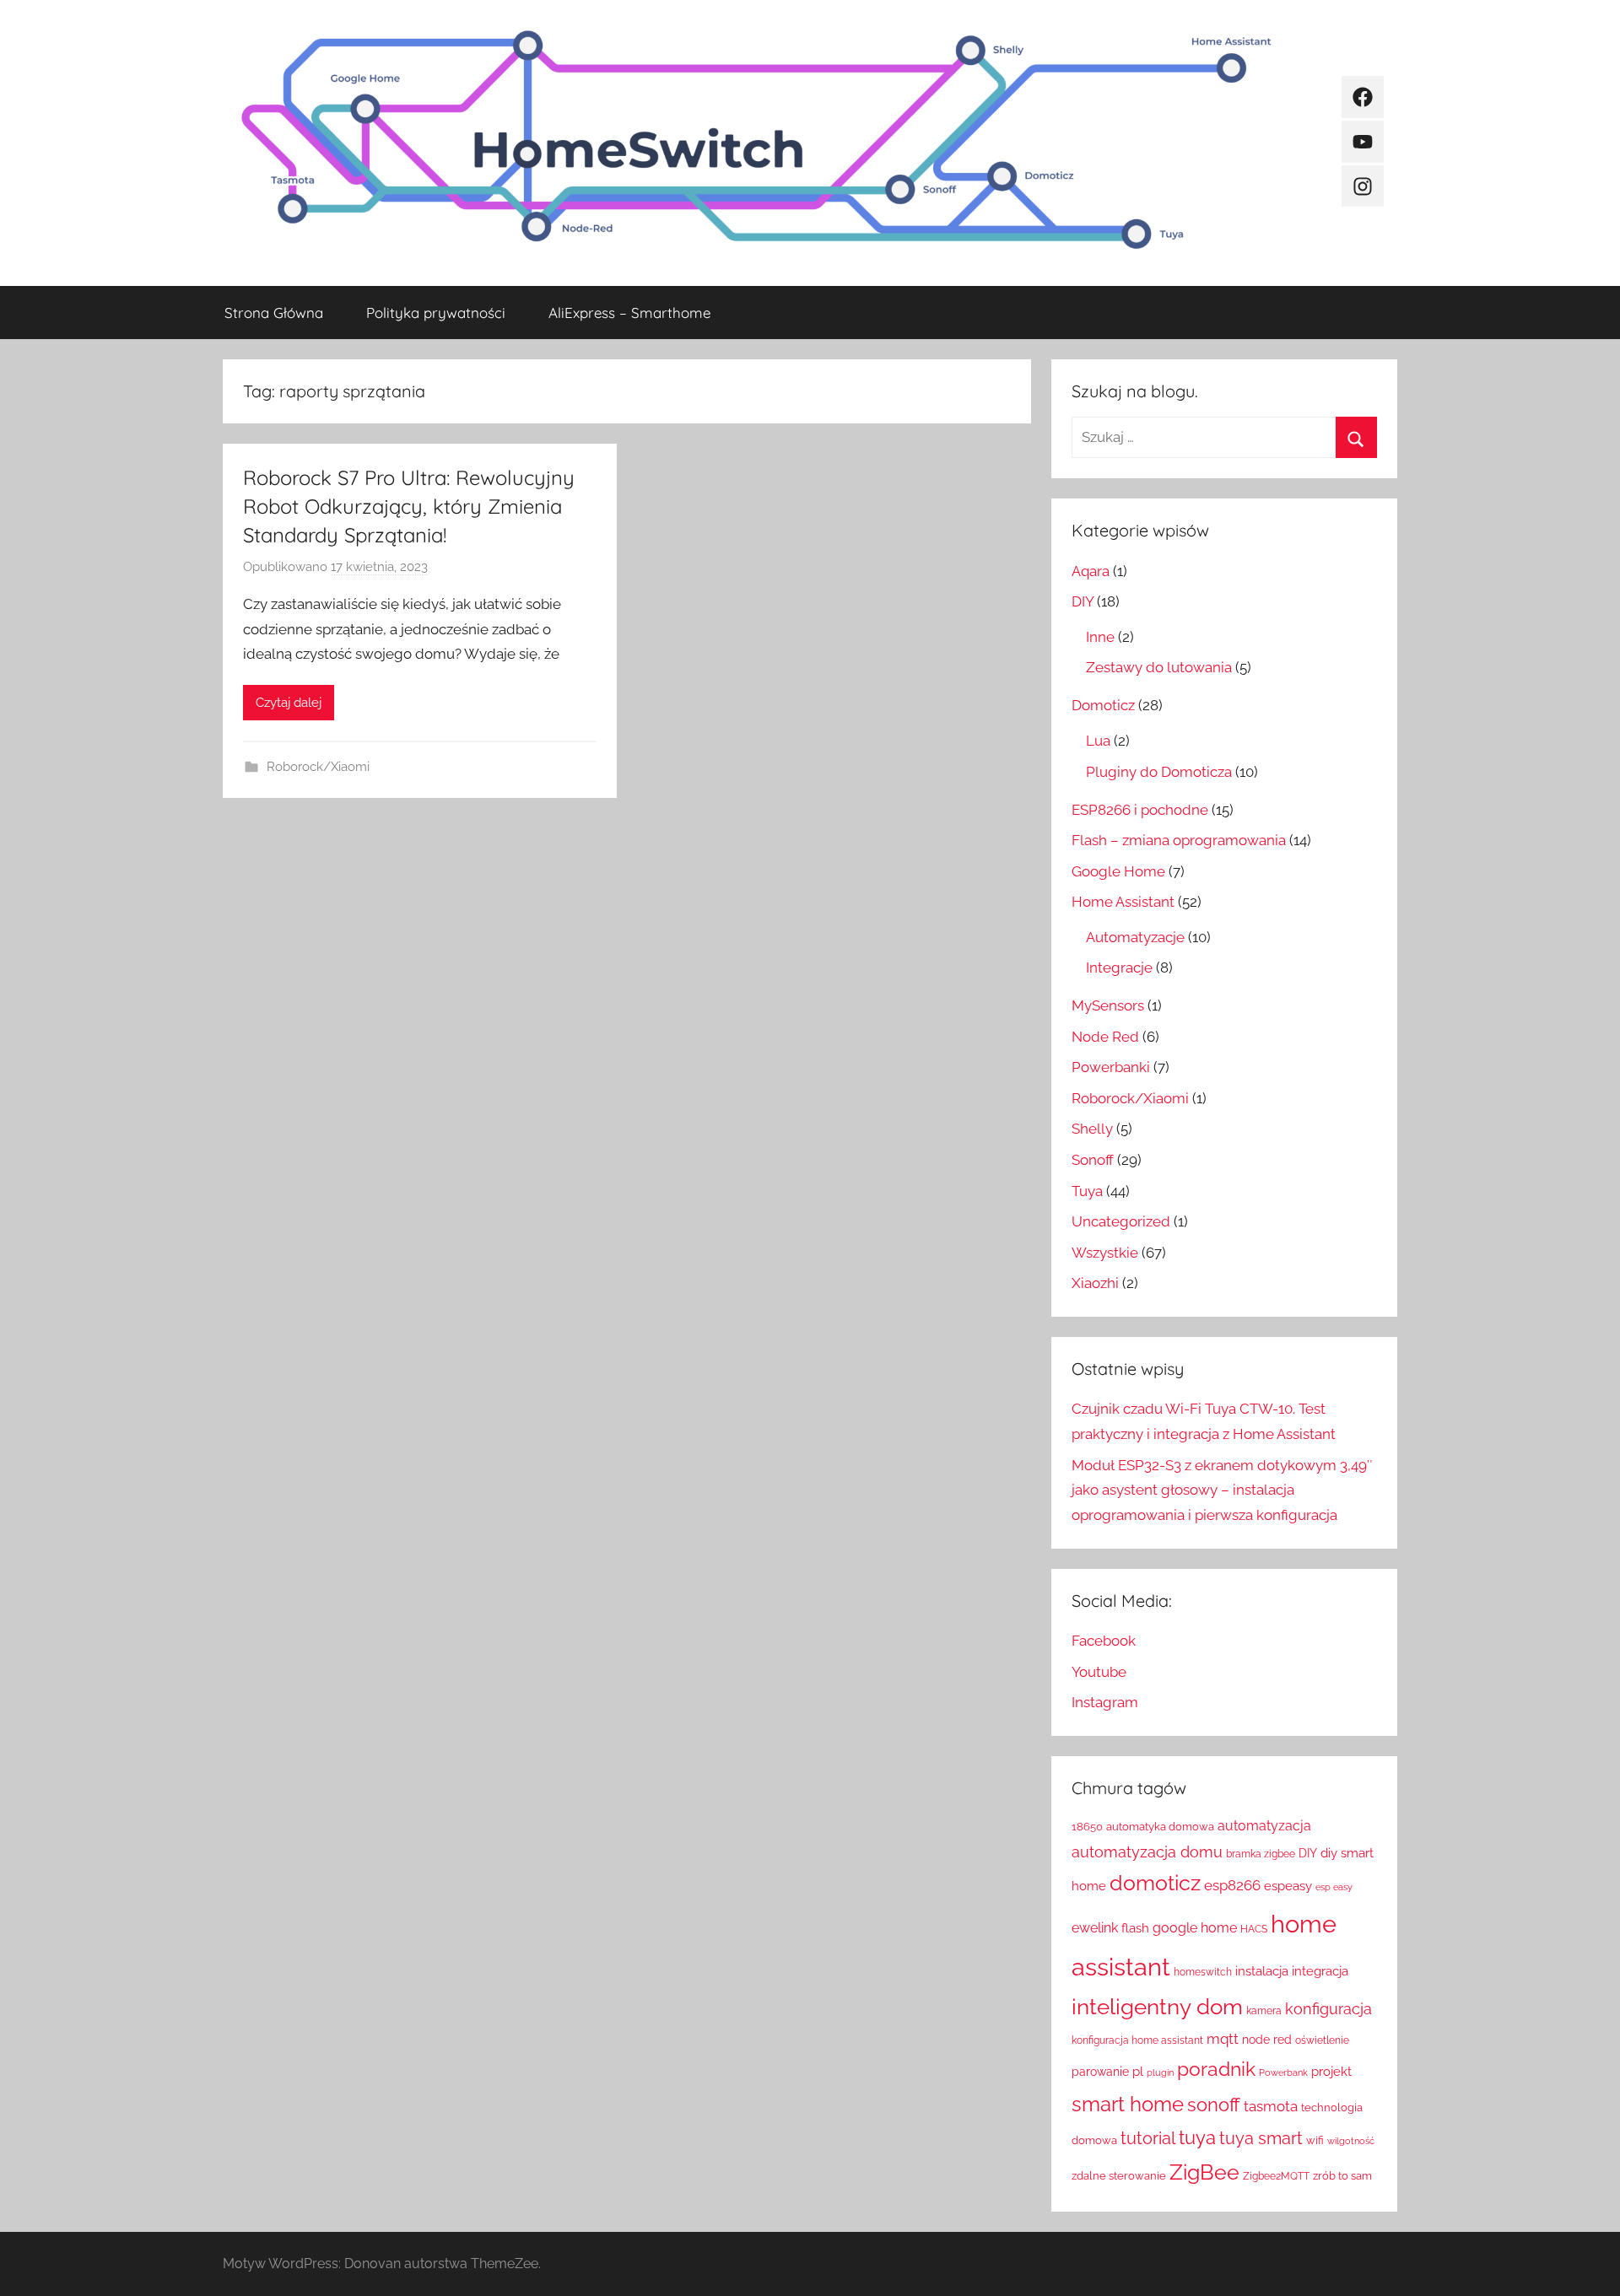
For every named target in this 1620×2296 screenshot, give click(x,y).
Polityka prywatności (436, 313)
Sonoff (1093, 1160)
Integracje (1119, 967)
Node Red (1105, 1037)
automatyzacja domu (1147, 1852)
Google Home (1118, 871)
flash (1135, 1928)
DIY (1083, 601)
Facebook (1104, 1641)
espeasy (1288, 1886)
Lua (1098, 741)
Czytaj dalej (289, 703)
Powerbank (1283, 2072)
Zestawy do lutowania (1159, 667)
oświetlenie (1322, 2040)
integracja (1320, 1971)
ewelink (1095, 1928)
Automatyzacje (1135, 937)
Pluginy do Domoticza (1159, 772)
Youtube (1099, 1672)
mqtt (1223, 2039)
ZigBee (1204, 2172)
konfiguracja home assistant (1137, 2040)
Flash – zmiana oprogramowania (1179, 840)
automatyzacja (1264, 1826)
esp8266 (1232, 1885)
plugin (1160, 2072)
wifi (1315, 2140)
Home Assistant (1123, 902)
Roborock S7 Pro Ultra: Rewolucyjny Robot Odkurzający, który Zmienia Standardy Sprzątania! (409, 506)
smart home (1128, 2104)
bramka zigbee (1261, 1854)
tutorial (1148, 2138)
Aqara (1091, 571)
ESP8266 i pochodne (1140, 810)
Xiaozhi (1095, 1283)
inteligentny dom (1157, 2007)
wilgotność (1351, 2141)
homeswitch (1203, 1972)
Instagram (1105, 1702)
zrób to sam (1342, 2176)
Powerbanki (1111, 1067)
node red (1267, 2040)
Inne (1100, 637)
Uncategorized (1121, 1221)
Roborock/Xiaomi (318, 767)
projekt (1331, 2071)
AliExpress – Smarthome (629, 313)
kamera (1264, 2011)
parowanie (1100, 2072)
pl (1138, 2071)
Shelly (1092, 1129)
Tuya (1087, 1191)
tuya (1197, 2138)
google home (1195, 1928)
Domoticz (1103, 705)
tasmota (1271, 2106)
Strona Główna (274, 313)
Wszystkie (1105, 1253)
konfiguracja (1328, 2009)
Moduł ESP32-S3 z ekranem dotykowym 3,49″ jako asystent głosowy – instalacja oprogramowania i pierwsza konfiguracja (1222, 1490)
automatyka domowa (1160, 1827)
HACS (1254, 1929)
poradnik (1216, 2069)
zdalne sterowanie (1119, 2176)
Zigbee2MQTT (1276, 2176)
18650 (1087, 1827)
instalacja (1262, 1971)
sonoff (1214, 2105)
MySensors (1108, 1005)
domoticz (1155, 1883)
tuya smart (1261, 2138)
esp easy (1334, 1887)
